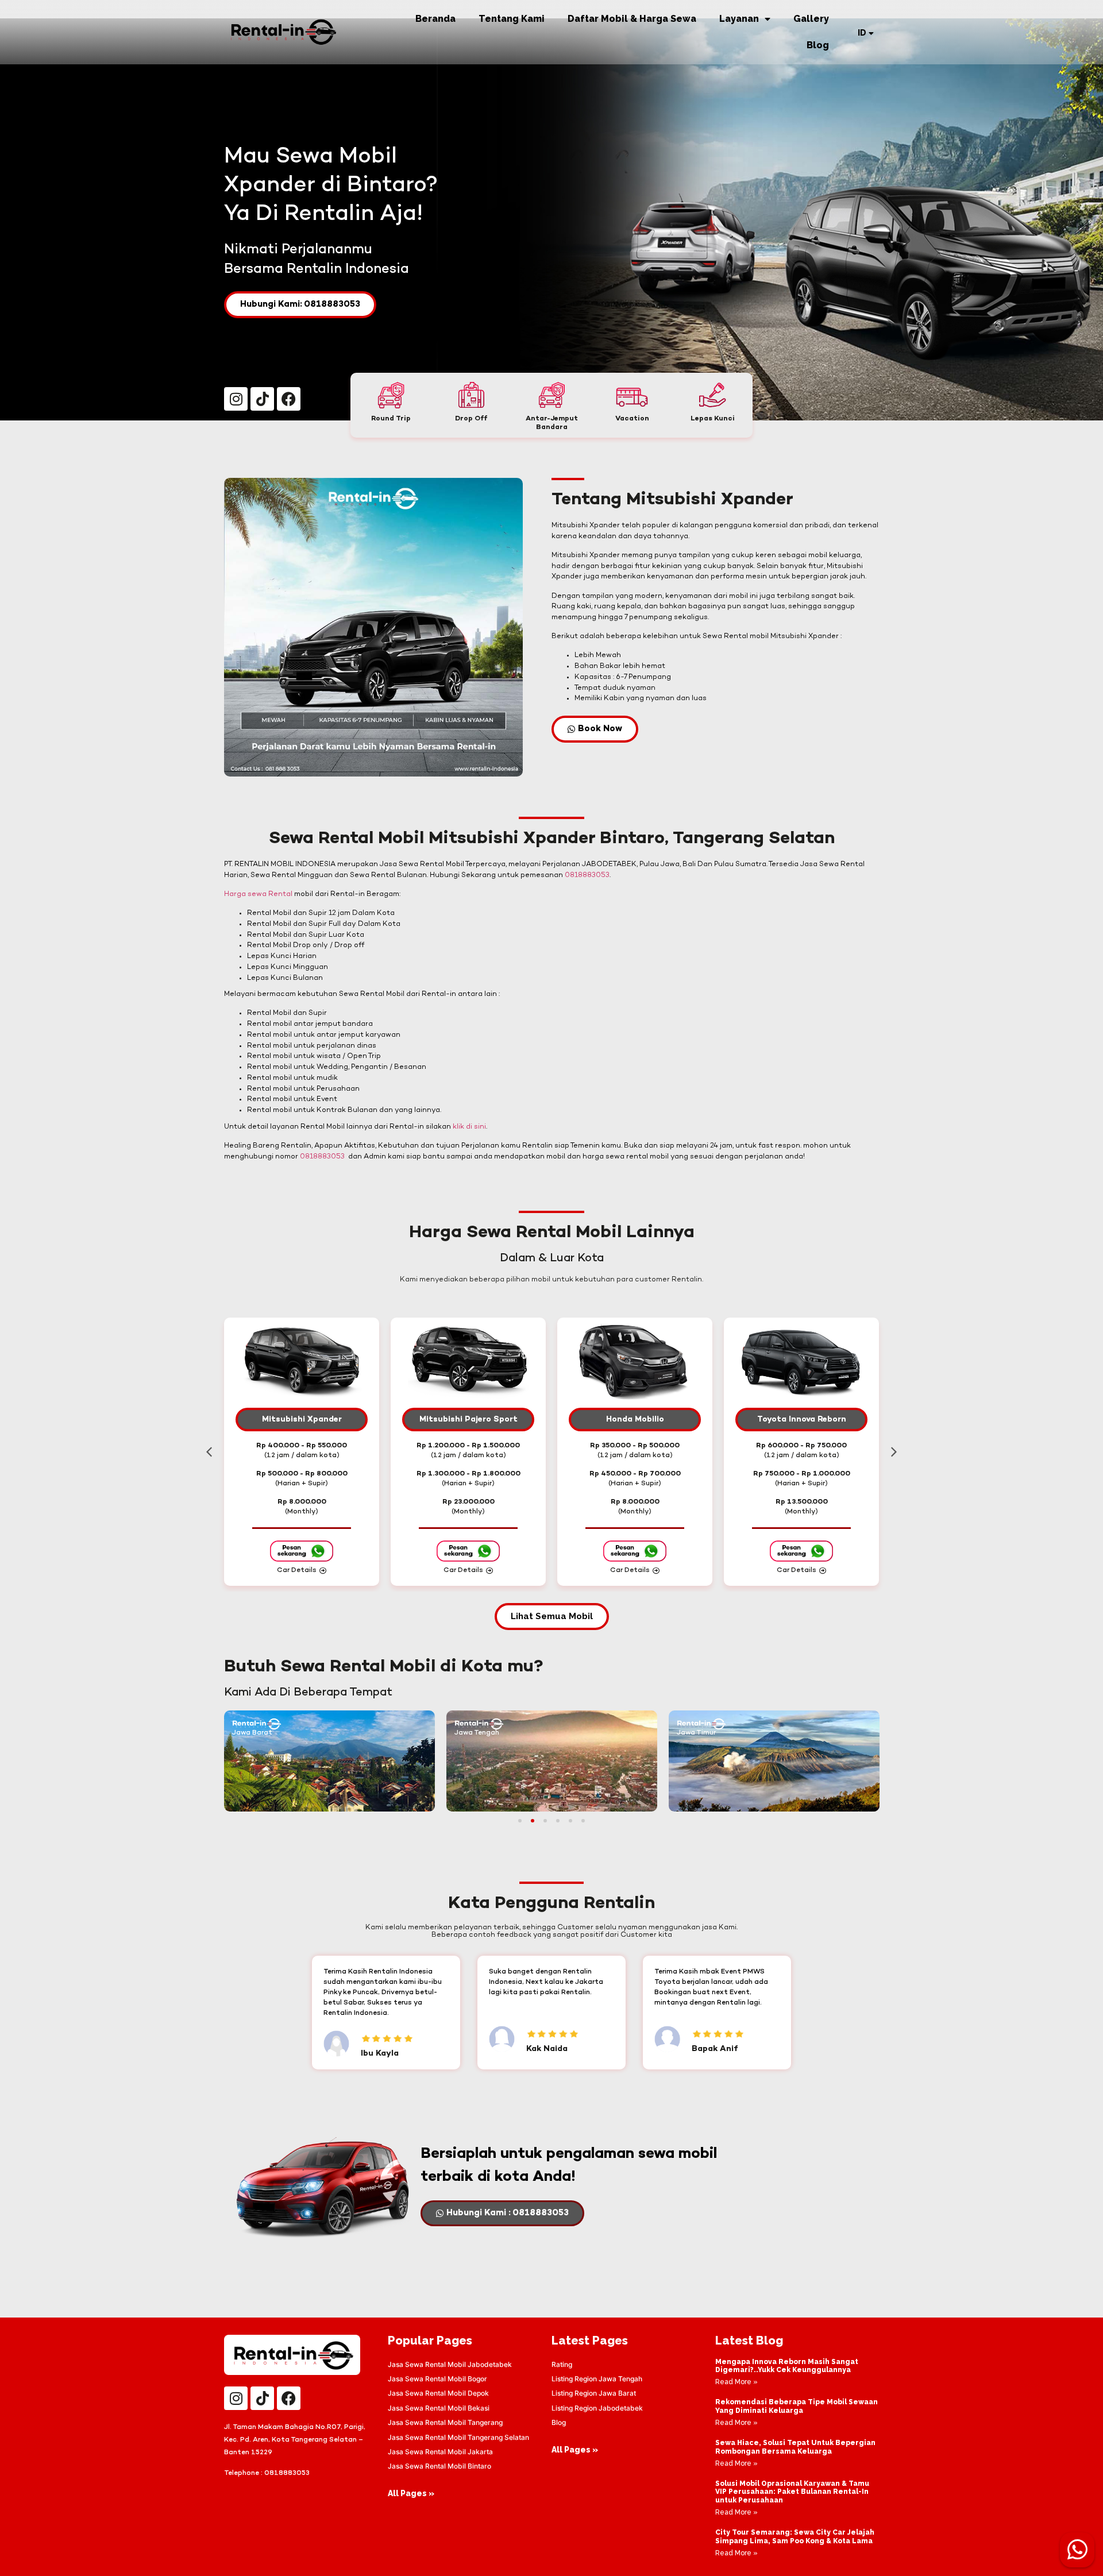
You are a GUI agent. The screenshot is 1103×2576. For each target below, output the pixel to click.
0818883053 (587, 875)
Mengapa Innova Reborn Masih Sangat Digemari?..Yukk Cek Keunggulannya (787, 2366)
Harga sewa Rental (258, 894)
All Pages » (411, 2493)
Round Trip (391, 419)
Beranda (435, 19)
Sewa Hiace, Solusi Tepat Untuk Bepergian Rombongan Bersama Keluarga (795, 2447)
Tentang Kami (512, 19)
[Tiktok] (262, 399)
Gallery (811, 19)
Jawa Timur (696, 1733)
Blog (818, 45)
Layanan (739, 19)
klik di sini (469, 1127)
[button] (209, 1452)
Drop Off (471, 419)
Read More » (736, 2382)
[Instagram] (236, 399)
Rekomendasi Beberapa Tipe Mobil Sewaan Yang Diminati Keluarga (797, 2406)
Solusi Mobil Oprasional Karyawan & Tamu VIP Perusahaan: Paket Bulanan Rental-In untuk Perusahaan (792, 2492)
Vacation (632, 419)
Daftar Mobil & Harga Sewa (632, 19)
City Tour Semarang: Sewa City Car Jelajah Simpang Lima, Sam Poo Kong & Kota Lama (795, 2536)
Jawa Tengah (477, 1733)
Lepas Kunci (713, 419)
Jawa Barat (252, 1733)
